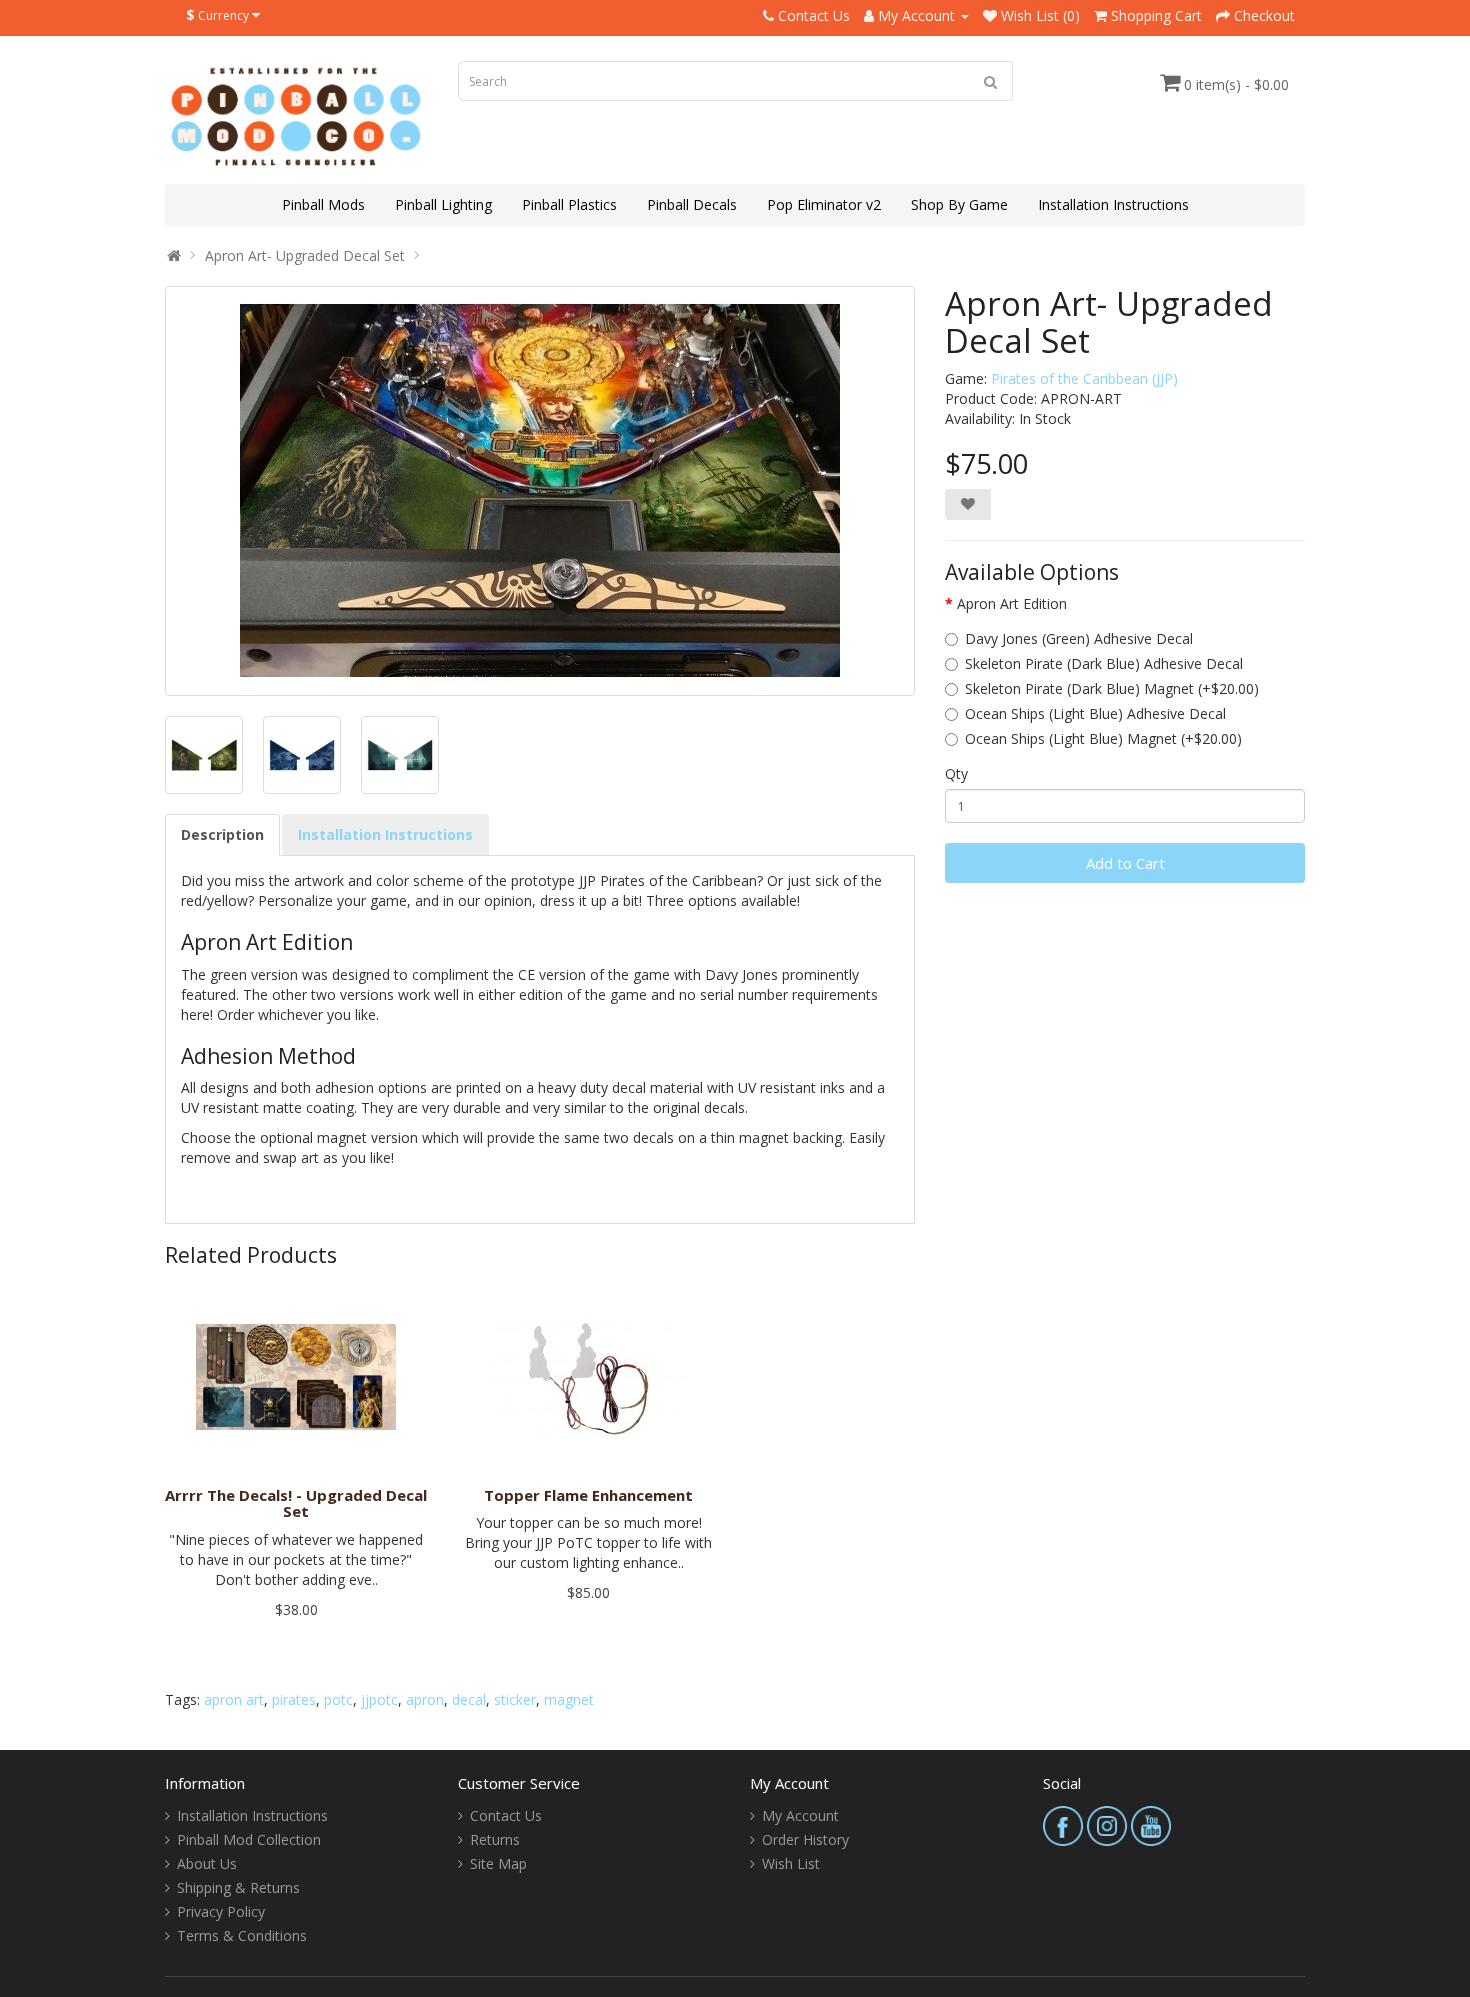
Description (222, 834)
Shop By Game (959, 204)
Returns (495, 1839)
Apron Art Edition (1012, 603)
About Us (207, 1863)
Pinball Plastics (569, 204)
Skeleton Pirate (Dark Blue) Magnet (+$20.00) (1112, 688)
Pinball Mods (323, 204)
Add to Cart (1125, 863)
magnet (569, 1699)
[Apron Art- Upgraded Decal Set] (540, 491)
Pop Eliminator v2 (824, 204)
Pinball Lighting (443, 204)
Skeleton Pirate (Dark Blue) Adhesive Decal (1104, 663)
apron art (234, 1699)
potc (338, 1699)
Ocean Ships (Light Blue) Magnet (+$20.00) (1103, 738)
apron (425, 1699)
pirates (294, 1699)
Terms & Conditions (242, 1935)
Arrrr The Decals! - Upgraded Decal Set (296, 1503)
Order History (805, 1839)
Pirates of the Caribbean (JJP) (1084, 378)
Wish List (791, 1863)
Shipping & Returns (238, 1887)
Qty (956, 773)
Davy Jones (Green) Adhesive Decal (1079, 638)
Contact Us (506, 1815)
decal (469, 1699)
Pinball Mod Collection (249, 1839)
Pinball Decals (692, 204)
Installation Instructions (1113, 204)
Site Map (498, 1863)
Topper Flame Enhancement (588, 1495)
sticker (515, 1699)
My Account (800, 1815)
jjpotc (379, 1699)
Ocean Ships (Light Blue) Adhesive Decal (1095, 713)
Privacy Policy (221, 1911)
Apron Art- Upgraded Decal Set (305, 255)
